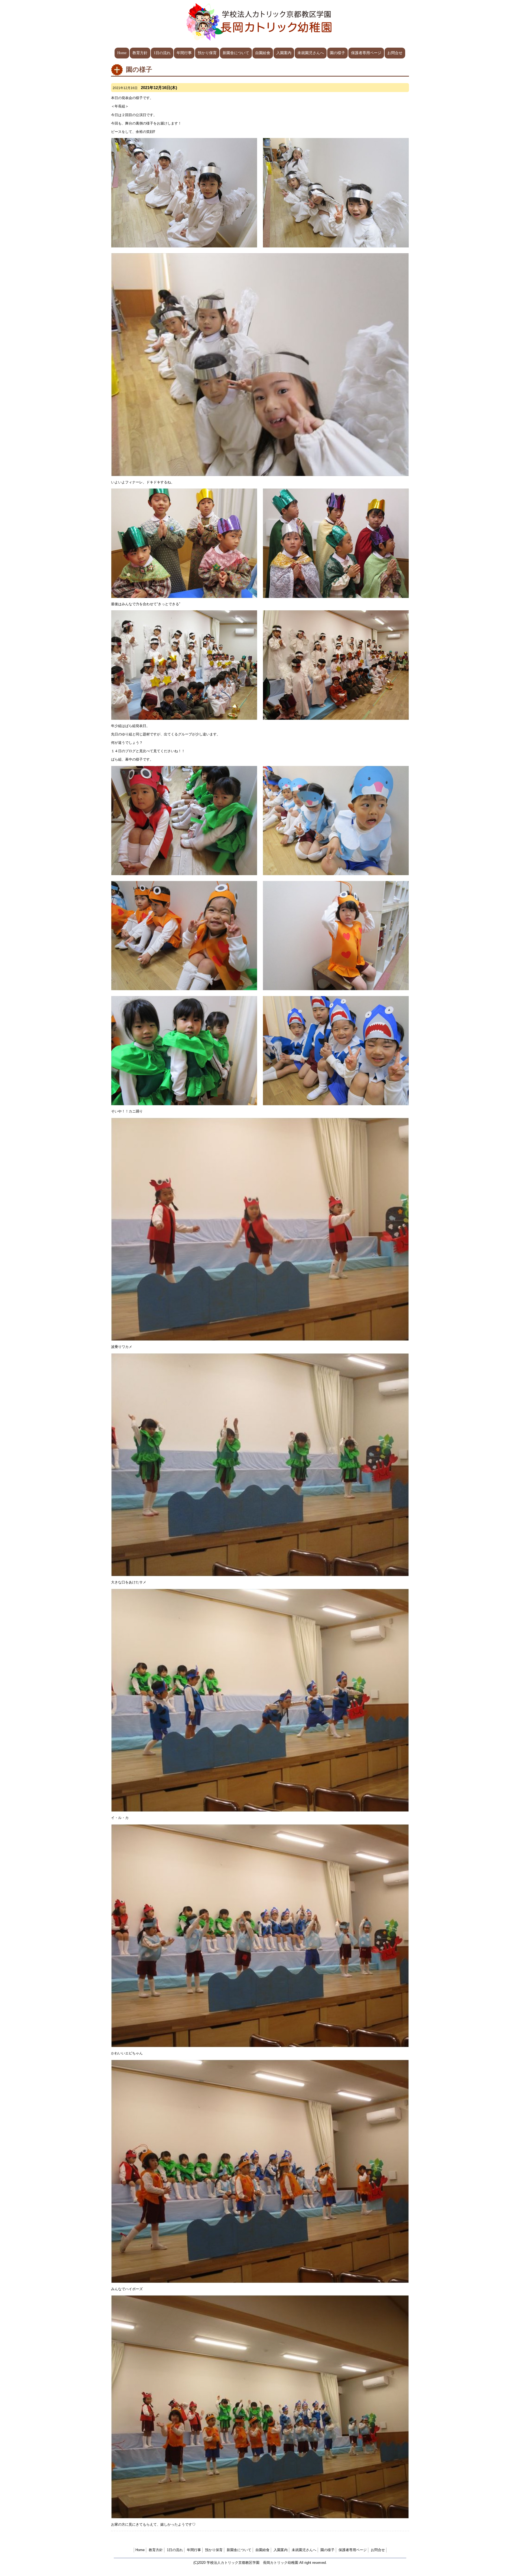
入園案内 (284, 53)
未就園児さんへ (311, 53)
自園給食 (263, 53)
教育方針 (140, 53)
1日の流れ (162, 53)
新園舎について (236, 53)
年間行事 (184, 53)
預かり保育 (207, 53)
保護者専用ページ (366, 53)
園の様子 (337, 53)
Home (122, 53)
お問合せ (395, 53)
